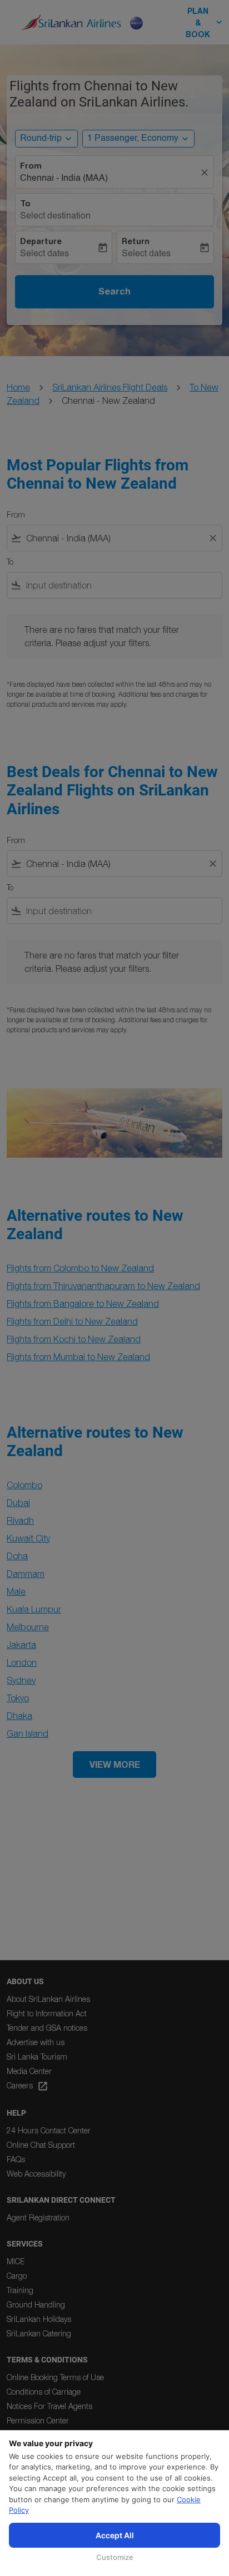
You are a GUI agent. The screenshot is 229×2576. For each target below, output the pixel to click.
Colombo (24, 1485)
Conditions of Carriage (44, 2392)
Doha (17, 1556)
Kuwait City (28, 1538)
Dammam (26, 1574)
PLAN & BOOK (205, 22)
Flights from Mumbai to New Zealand (78, 1357)
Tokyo (18, 1698)
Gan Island (28, 1733)
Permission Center (38, 2420)
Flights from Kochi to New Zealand (74, 1339)
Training (20, 2290)
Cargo (17, 2276)
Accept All (115, 2535)
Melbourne (28, 1627)
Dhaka (19, 1716)
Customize (115, 2557)
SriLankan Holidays (39, 2319)
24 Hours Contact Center (49, 2130)
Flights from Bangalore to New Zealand (83, 1304)
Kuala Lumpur (34, 1609)
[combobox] (114, 538)
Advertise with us (36, 2042)
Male (16, 1591)
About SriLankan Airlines (48, 1999)
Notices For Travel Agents (49, 2406)
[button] (138, 139)
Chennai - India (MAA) (64, 179)
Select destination (55, 216)
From (31, 166)
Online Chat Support (41, 2145)
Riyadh (20, 1520)
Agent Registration (38, 2217)
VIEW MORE (115, 1764)
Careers (28, 2086)
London (22, 1662)
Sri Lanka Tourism (37, 2057)
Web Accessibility (36, 2174)
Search (114, 291)
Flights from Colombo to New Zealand (80, 1268)
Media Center (29, 2071)
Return (136, 241)
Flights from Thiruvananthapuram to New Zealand (103, 1286)
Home (18, 387)
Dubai (18, 1503)
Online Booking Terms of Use (55, 2377)
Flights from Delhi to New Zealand (72, 1321)
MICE (16, 2261)
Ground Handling (36, 2304)
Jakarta (21, 1645)
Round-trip (41, 139)
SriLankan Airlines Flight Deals (110, 387)
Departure (41, 241)
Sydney (21, 1680)
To (25, 204)
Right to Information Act (47, 2013)
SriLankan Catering (39, 2333)
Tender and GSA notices (47, 2028)
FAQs (16, 2159)
